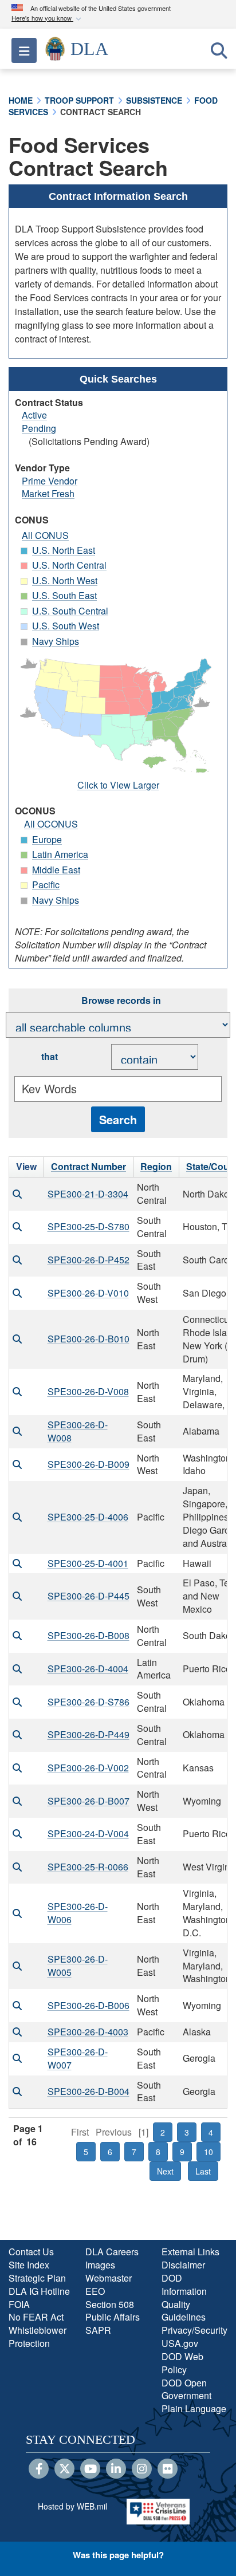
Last (203, 2171)
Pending (39, 428)
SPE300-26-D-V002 (88, 1768)
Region (156, 1166)
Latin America (60, 854)
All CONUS (45, 535)
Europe (47, 839)
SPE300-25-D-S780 (88, 1226)
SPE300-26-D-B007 (88, 1801)
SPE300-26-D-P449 (88, 1734)
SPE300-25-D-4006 (88, 1517)
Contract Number (88, 1166)
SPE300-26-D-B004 (88, 2091)
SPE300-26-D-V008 (88, 1391)
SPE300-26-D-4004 (88, 1669)
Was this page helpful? (118, 2555)
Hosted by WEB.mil (72, 2506)
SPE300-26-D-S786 (88, 1702)
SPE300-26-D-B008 (88, 1635)
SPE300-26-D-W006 (78, 1913)
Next (165, 2171)
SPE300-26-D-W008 (78, 1431)
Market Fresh (48, 493)
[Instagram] (142, 2469)
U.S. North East (64, 550)
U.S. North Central (69, 565)
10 (209, 2152)
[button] (48, 19)
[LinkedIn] (116, 2469)
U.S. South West (66, 626)
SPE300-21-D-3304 (88, 1194)
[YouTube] (90, 2469)
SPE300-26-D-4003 (88, 2032)
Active (34, 415)
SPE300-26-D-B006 (88, 2005)
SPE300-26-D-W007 (78, 2058)
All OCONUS (51, 824)
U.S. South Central (70, 611)
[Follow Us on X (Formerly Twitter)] (64, 2469)
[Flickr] (168, 2469)
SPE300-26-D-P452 (88, 1260)
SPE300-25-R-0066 (88, 1867)
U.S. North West (65, 580)
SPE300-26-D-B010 (88, 1339)
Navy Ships (56, 641)
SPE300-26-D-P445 (88, 1596)
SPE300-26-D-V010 (88, 1293)
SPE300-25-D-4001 (88, 1563)
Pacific (46, 885)
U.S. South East (64, 595)
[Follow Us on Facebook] (39, 2469)
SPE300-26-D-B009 (88, 1464)
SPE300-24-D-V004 (88, 1833)
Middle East (56, 870)
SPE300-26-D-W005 (78, 1966)
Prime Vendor (50, 481)
